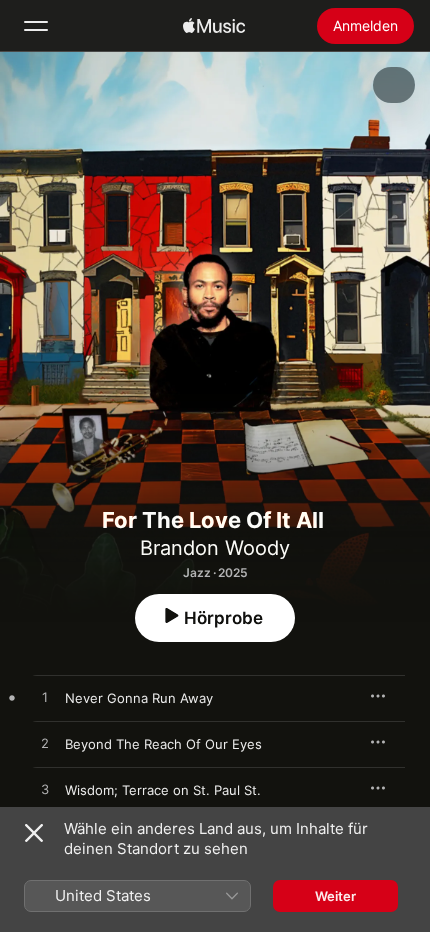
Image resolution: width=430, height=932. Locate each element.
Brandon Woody (215, 548)
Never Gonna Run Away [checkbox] (139, 698)
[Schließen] (34, 833)
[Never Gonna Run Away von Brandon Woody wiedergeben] (45, 698)
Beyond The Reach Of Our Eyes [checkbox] (163, 744)
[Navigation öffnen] (36, 26)
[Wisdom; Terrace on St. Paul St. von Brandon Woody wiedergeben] (45, 790)
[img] (214, 26)
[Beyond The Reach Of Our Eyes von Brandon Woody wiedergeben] (45, 744)
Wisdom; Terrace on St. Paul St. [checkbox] (163, 790)
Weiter (335, 896)
